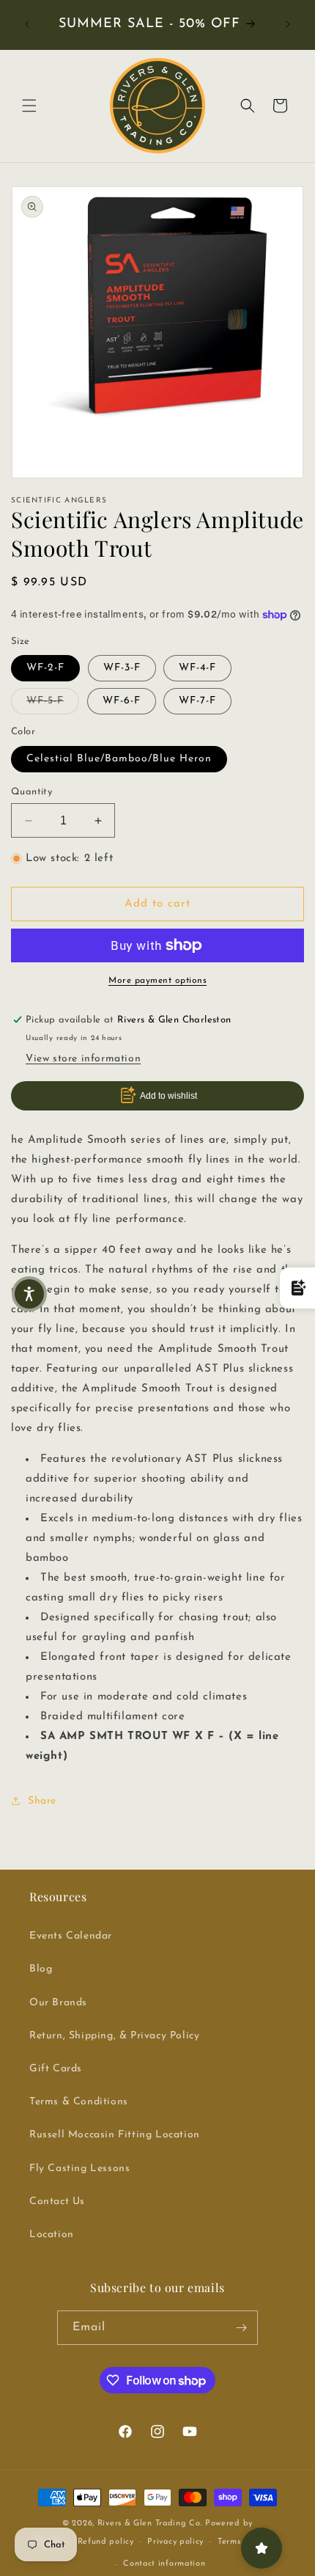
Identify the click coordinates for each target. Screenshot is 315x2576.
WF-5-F (53, 700)
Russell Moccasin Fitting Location (115, 2135)
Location (52, 2235)
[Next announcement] (288, 24)
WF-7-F (197, 701)
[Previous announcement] (27, 24)
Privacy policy (175, 2542)
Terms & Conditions (79, 2102)
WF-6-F (122, 701)
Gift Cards (56, 2069)
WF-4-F (197, 668)
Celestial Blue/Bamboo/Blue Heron (119, 759)
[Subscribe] (241, 2328)
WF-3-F (122, 668)
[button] (29, 106)
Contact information (164, 2564)
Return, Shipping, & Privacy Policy (114, 2036)
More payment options (157, 981)
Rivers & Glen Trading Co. (150, 2524)
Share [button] (42, 1801)
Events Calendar (71, 1936)
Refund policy (106, 2542)
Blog (41, 1969)
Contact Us (57, 2202)
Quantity (31, 792)
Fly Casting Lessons (79, 2169)
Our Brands (58, 2003)
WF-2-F (45, 668)
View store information (83, 1059)
